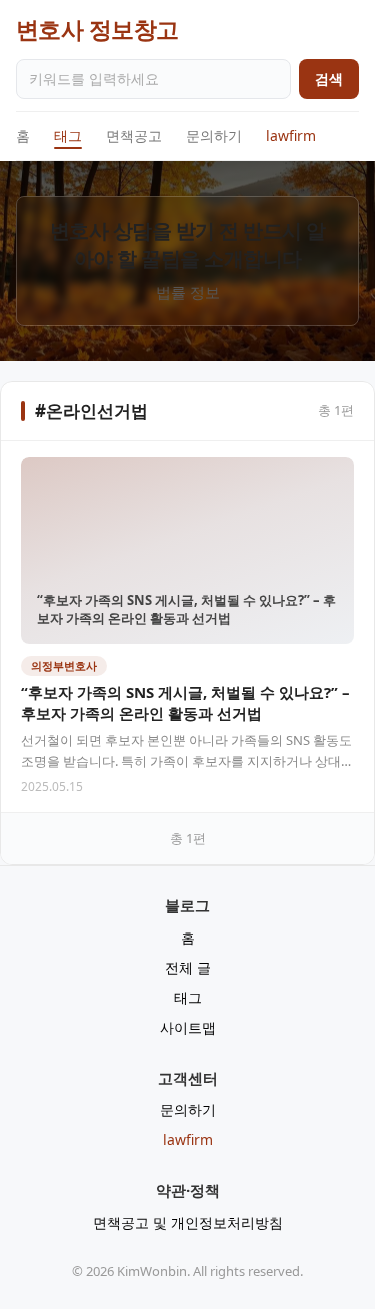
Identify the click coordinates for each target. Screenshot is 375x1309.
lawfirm (291, 135)
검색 (329, 78)
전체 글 (188, 967)
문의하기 (214, 135)
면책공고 (134, 135)
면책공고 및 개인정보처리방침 (188, 1222)
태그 (68, 135)
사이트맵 (188, 1027)
